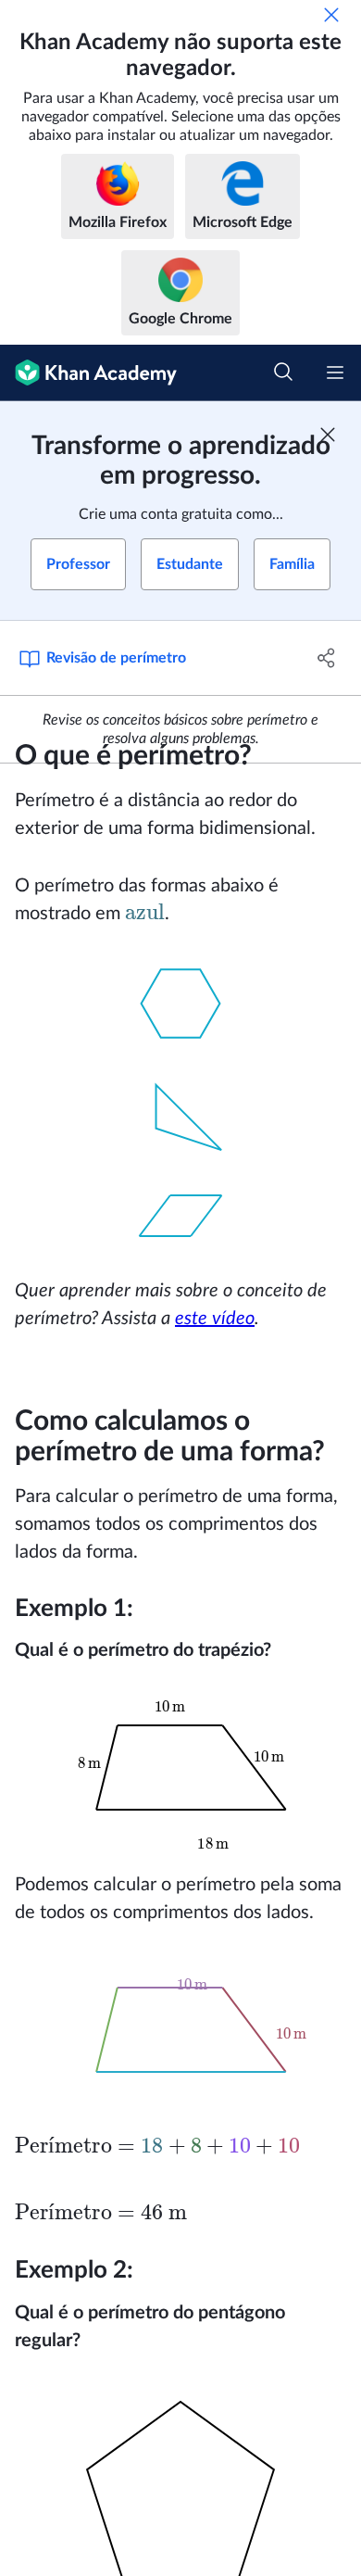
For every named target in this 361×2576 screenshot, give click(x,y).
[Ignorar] (331, 15)
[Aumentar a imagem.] (180, 1004)
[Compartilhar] (326, 658)
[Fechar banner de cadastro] (328, 435)
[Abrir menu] (335, 373)
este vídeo (215, 1319)
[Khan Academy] (88, 373)
